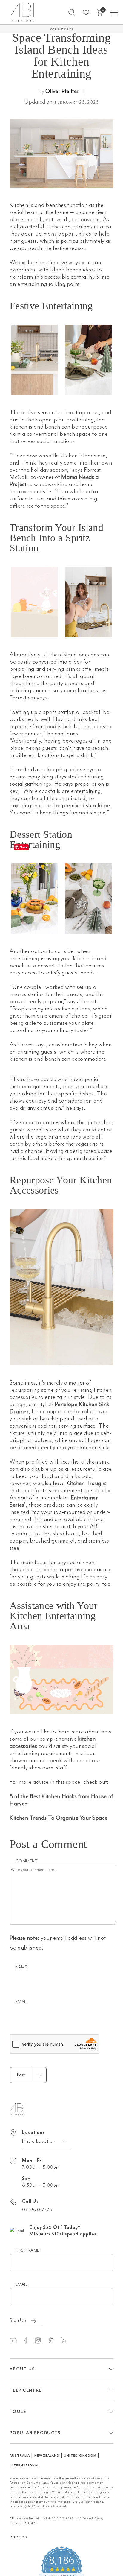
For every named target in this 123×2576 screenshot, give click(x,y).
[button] (72, 12)
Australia (20, 2423)
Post (21, 2042)
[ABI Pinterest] (53, 2308)
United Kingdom (80, 2423)
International (24, 2433)
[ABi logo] (17, 2076)
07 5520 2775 (37, 2177)
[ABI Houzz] (66, 2308)
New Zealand (47, 2423)
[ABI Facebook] (28, 2308)
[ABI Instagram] (41, 2308)
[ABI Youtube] (16, 2308)
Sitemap (18, 2504)
